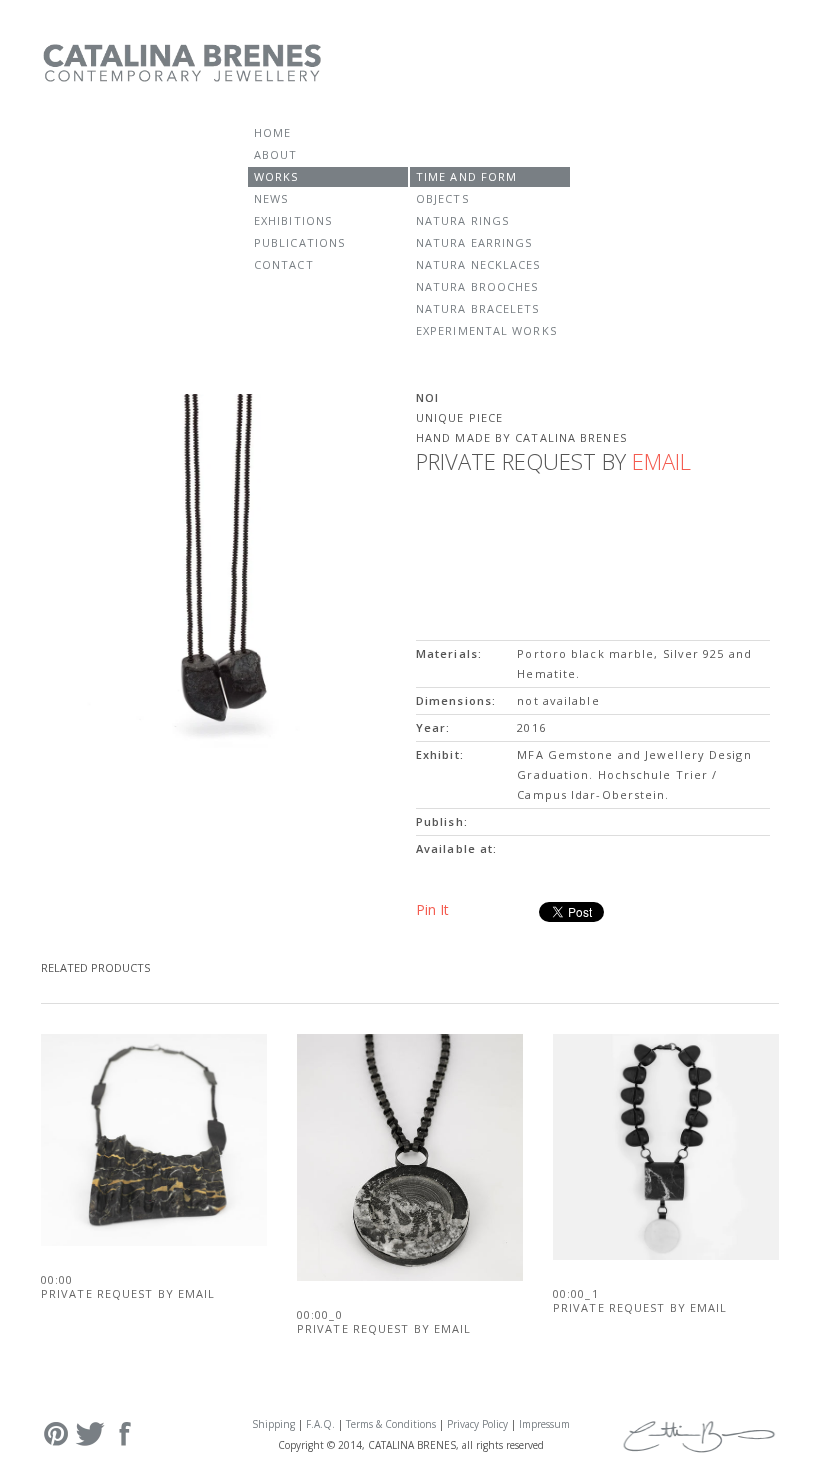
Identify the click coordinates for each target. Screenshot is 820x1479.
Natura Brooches (477, 286)
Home (272, 132)
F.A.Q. (320, 1424)
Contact (284, 264)
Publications (299, 242)
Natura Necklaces (478, 264)
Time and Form (466, 176)
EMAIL (661, 461)
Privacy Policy (477, 1424)
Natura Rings (462, 220)
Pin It (432, 909)
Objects (442, 198)
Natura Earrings (474, 242)
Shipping (273, 1424)
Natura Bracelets (478, 308)
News (271, 198)
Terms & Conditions (391, 1424)
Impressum (544, 1424)
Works (276, 176)
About (276, 154)
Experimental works (486, 330)
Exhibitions (293, 220)
